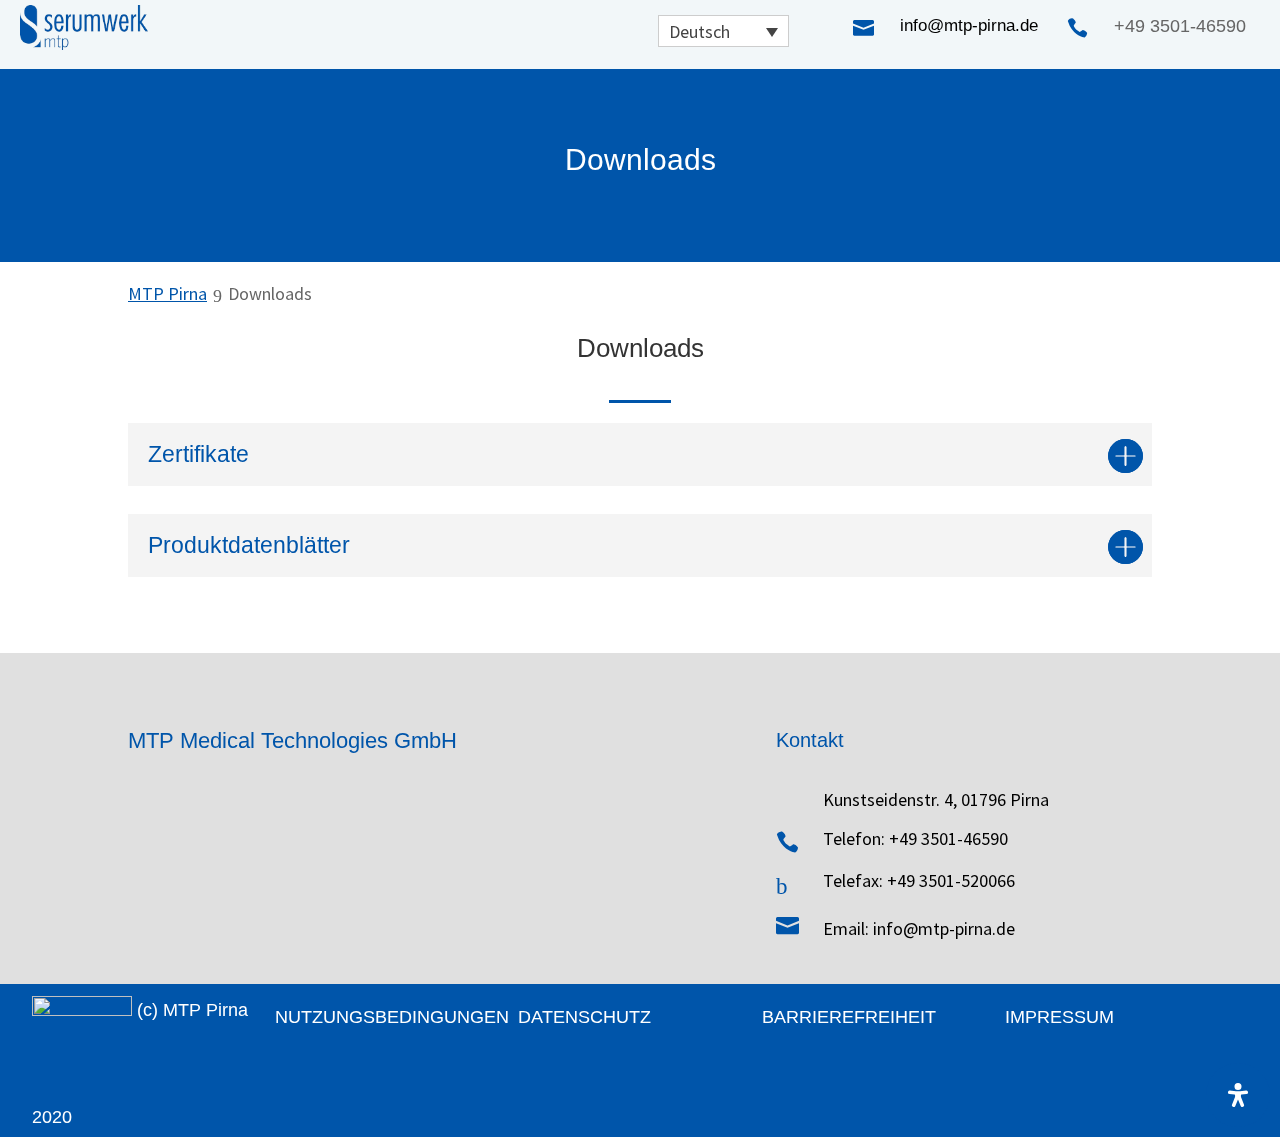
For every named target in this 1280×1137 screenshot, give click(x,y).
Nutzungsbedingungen (392, 1017)
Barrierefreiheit (849, 1017)
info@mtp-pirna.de (969, 25)
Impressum (1059, 1017)
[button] (723, 31)
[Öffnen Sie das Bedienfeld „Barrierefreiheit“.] (1238, 1095)
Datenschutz (584, 1017)
